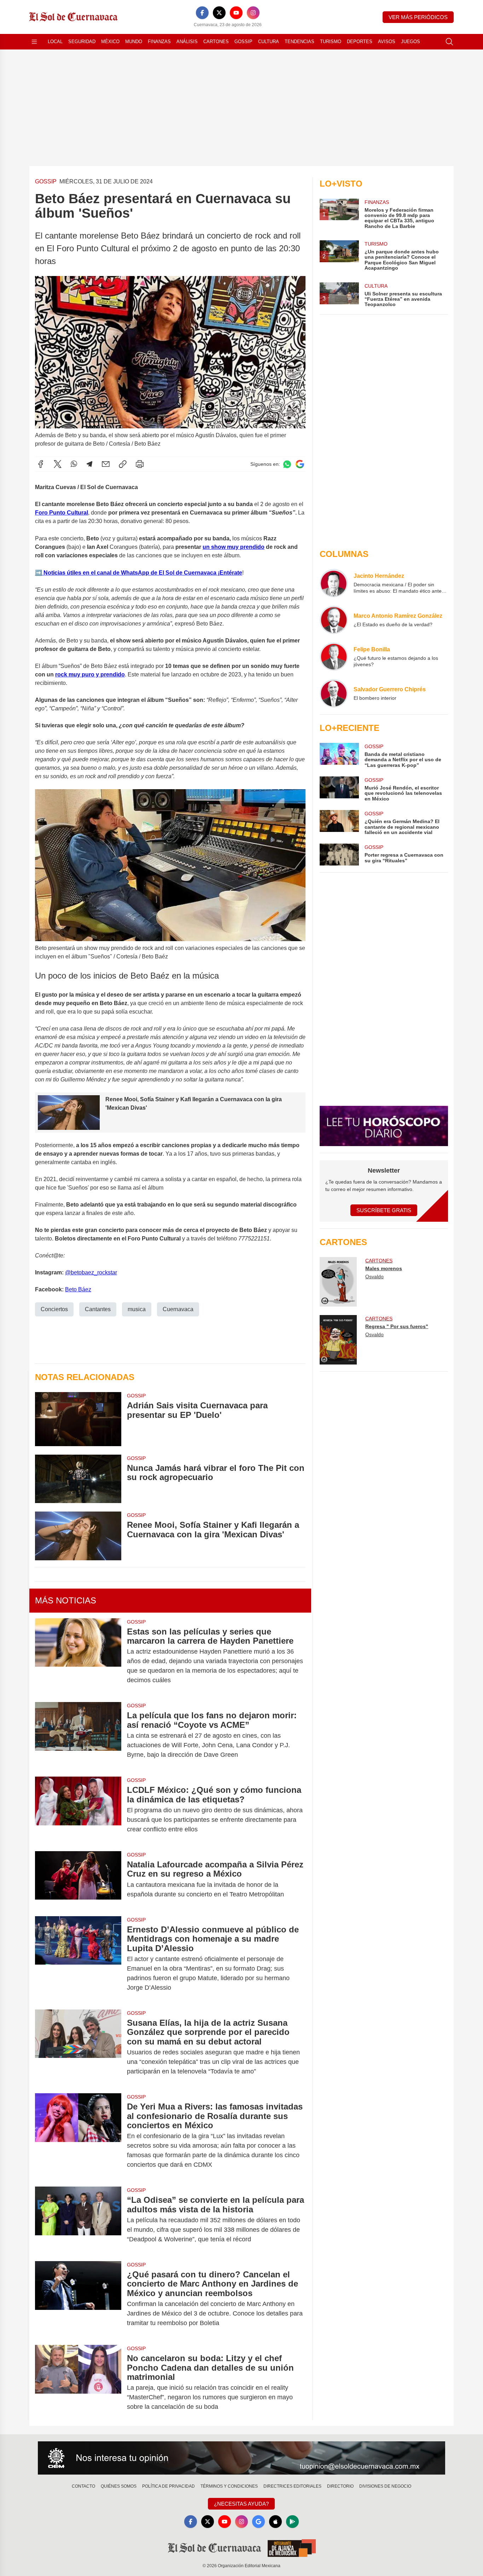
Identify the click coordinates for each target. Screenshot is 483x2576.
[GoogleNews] (258, 2522)
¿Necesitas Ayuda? (241, 2504)
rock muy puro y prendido (90, 674)
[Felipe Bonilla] (334, 657)
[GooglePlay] (292, 2522)
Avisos (387, 42)
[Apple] (275, 2522)
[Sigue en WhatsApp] (287, 464)
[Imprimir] (140, 464)
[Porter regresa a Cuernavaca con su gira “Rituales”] (339, 855)
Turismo (331, 42)
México (110, 42)
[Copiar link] (123, 464)
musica (137, 1309)
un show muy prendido (234, 547)
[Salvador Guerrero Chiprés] (334, 693)
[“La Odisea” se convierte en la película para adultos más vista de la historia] (78, 2220)
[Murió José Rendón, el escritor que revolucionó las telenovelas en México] (339, 789)
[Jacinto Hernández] (334, 583)
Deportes (360, 42)
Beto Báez (78, 1289)
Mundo (134, 42)
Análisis (187, 42)
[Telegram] (89, 464)
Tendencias (299, 42)
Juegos (411, 42)
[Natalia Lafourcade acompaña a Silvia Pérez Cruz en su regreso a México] (78, 1879)
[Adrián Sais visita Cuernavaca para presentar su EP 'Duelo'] (78, 1419)
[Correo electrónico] (106, 464)
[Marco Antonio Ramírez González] (334, 620)
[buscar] (449, 42)
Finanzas (159, 42)
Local (55, 42)
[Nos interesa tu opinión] (241, 2458)
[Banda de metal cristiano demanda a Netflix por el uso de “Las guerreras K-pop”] (339, 755)
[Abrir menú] (34, 42)
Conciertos (54, 1309)
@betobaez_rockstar (91, 1272)
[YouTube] (236, 13)
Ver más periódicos (418, 17)
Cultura (269, 42)
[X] (219, 13)
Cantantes (98, 1309)
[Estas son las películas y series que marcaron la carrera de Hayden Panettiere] (78, 1656)
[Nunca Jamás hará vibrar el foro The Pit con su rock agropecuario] (78, 1479)
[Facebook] (202, 13)
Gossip (243, 42)
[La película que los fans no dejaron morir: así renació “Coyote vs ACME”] (78, 1735)
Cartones (216, 42)
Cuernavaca (178, 1309)
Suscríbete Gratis (384, 1210)
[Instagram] (253, 13)
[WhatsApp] (74, 464)
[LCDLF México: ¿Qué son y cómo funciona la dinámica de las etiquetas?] (78, 1810)
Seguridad (82, 42)
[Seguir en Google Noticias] (300, 464)
